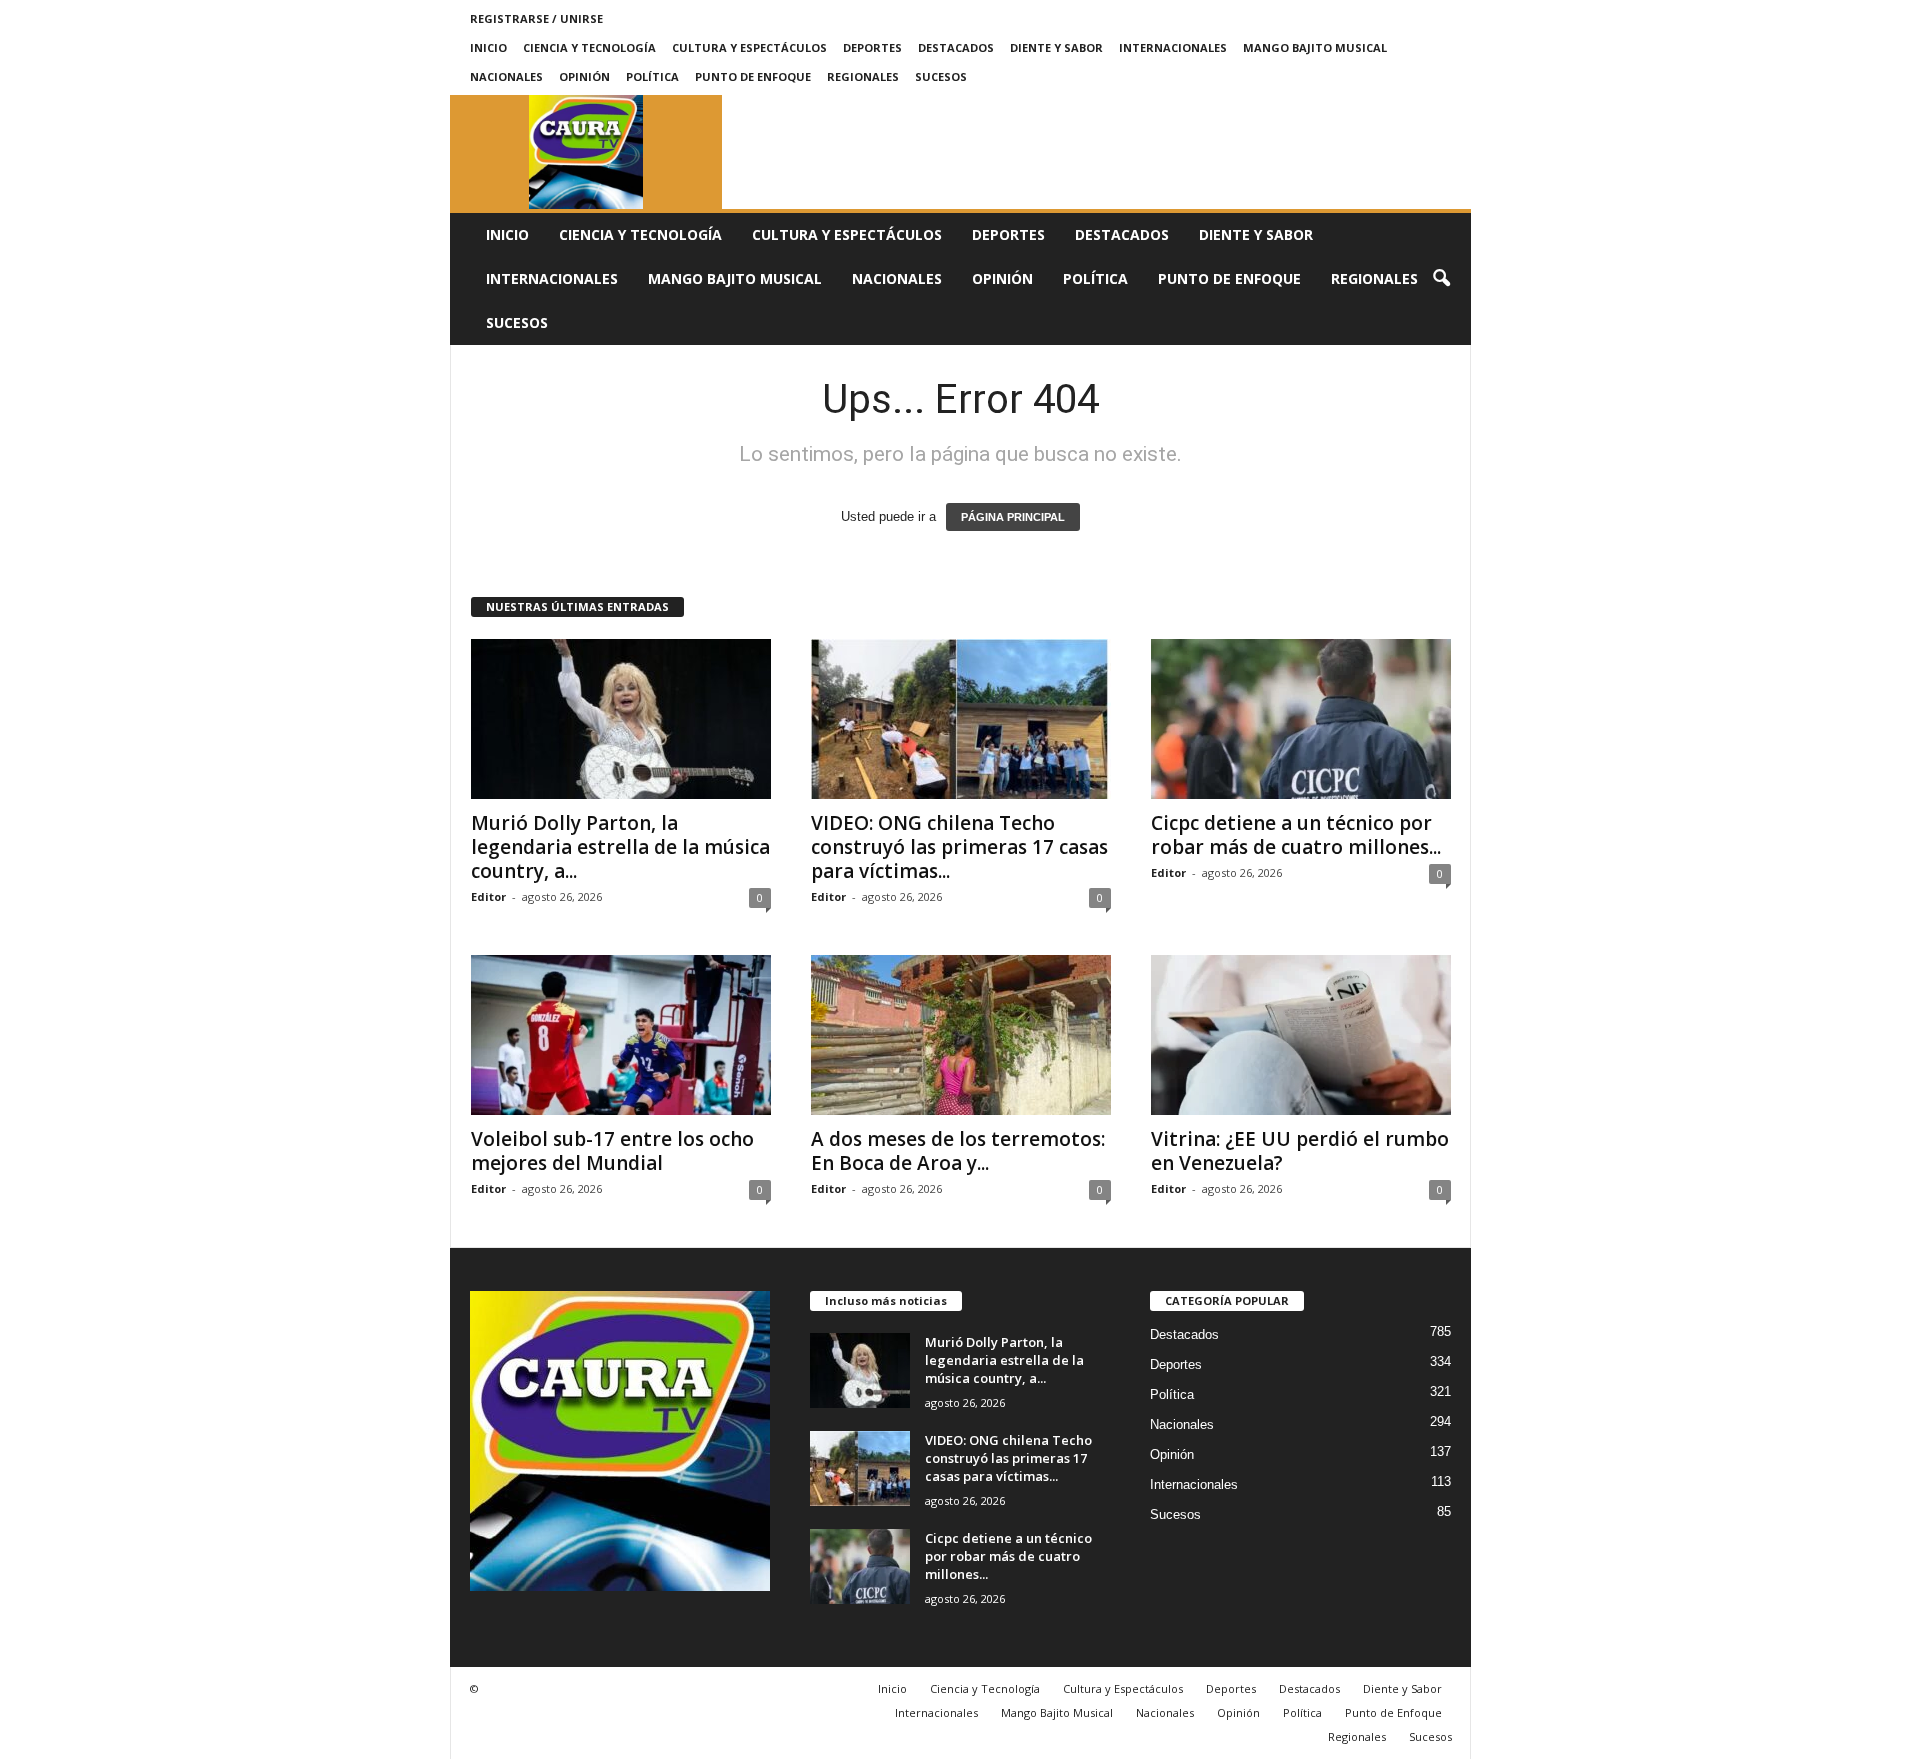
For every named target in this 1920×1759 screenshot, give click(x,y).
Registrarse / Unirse (536, 18)
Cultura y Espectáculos (749, 47)
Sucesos (941, 76)
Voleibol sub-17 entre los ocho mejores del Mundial (612, 1151)
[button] (1441, 279)
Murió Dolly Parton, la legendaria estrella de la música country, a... (620, 847)
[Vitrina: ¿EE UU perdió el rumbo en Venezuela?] (1301, 1035)
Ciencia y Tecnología (589, 47)
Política (652, 76)
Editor (488, 896)
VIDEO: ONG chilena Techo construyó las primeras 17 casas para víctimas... (959, 847)
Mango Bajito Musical (1315, 47)
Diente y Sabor (1056, 47)
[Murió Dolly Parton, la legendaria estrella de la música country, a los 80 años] (621, 719)
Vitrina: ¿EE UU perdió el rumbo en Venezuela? (1300, 1151)
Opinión (584, 76)
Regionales (863, 76)
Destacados (956, 47)
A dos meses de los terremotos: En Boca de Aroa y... (958, 1151)
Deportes (872, 47)
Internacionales (1173, 47)
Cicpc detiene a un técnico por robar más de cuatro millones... (1296, 835)
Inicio (488, 47)
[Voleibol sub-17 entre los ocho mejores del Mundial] (621, 1035)
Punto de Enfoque (753, 76)
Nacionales (506, 76)
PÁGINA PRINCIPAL (1013, 517)
